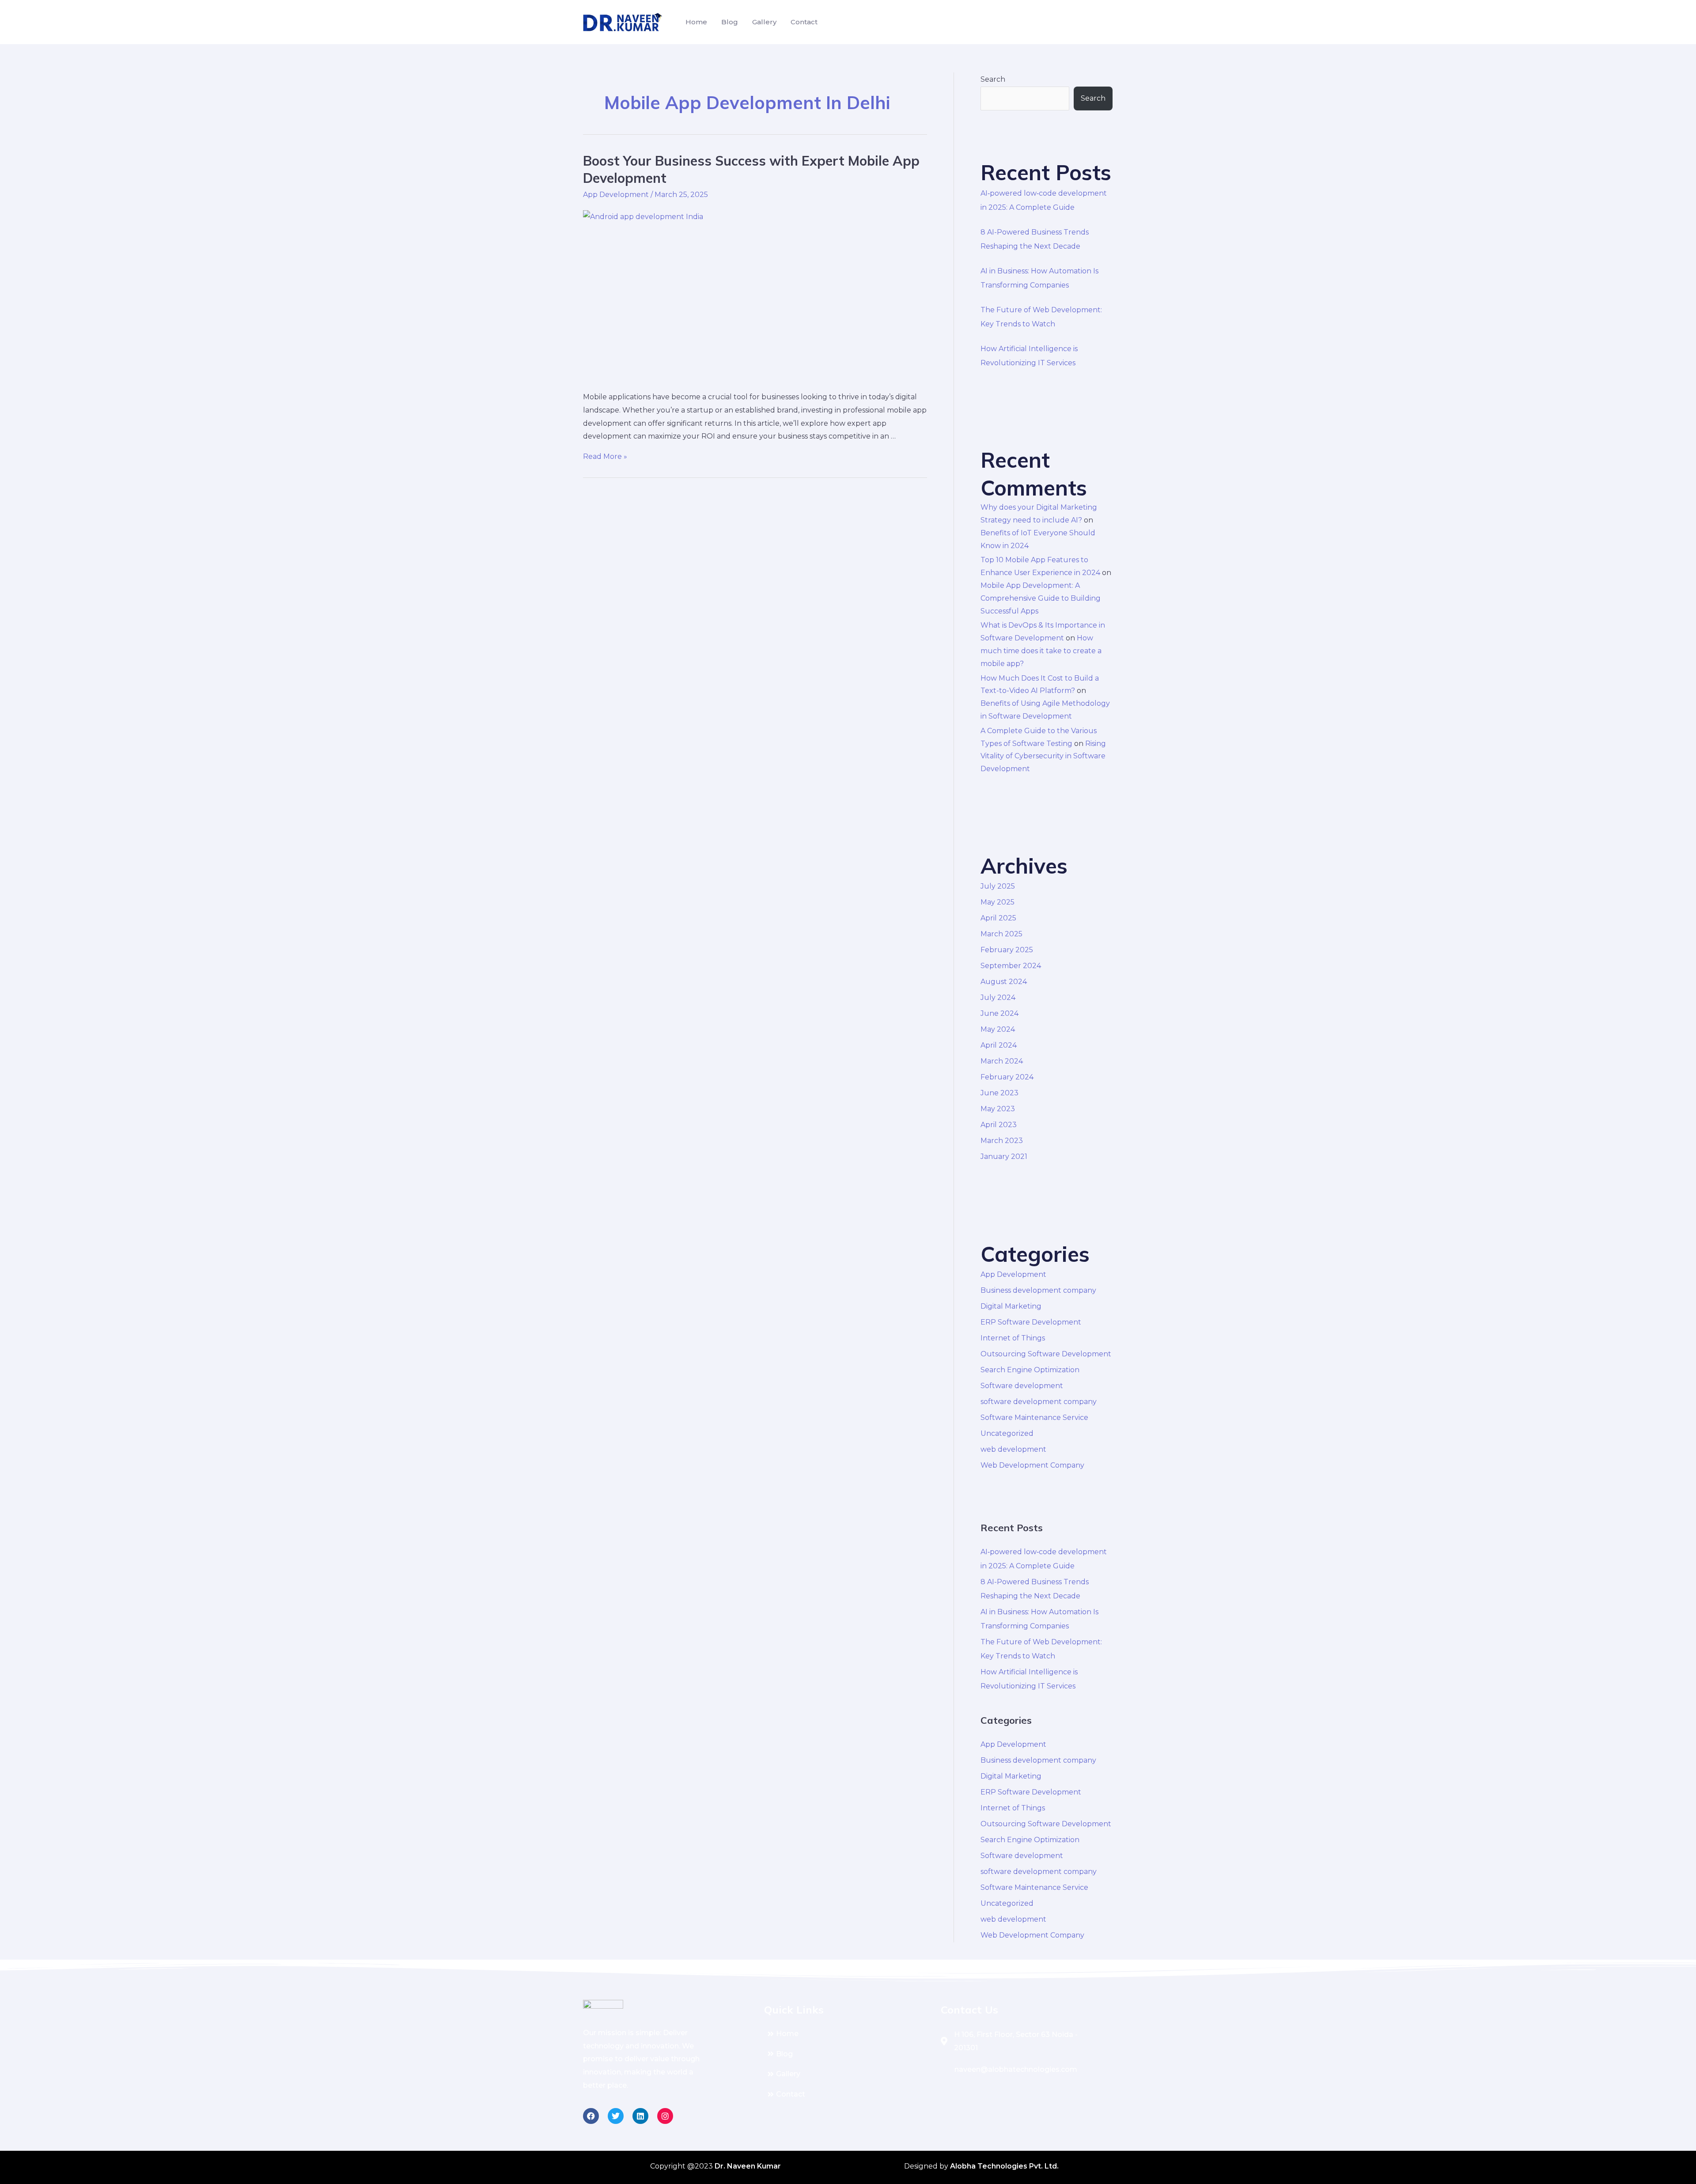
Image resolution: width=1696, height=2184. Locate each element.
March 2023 (1002, 1141)
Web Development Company (1032, 1465)
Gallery (764, 22)
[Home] (848, 2034)
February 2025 (1007, 950)
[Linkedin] (640, 2116)
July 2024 (998, 997)
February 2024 (1007, 1077)
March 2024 (1002, 1061)
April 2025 (998, 918)
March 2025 (1001, 934)
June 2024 (999, 1013)
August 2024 (1004, 982)
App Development (616, 195)
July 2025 (998, 886)
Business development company (1038, 1290)
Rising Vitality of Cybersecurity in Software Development (1043, 756)
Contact (804, 22)
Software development (1022, 1386)
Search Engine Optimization (1030, 1370)
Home (696, 22)
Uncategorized (1007, 1433)
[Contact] (848, 2094)
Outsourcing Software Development (1046, 1354)
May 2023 (998, 1109)
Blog (730, 22)
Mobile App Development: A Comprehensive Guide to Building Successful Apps (1041, 598)
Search (993, 79)
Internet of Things (1013, 1338)
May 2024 (998, 1029)
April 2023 (999, 1125)
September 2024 (1011, 966)
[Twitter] (616, 2116)
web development (1013, 1449)
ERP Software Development (1031, 1322)
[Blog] (848, 2054)
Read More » (605, 456)
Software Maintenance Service (1034, 1418)
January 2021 (1004, 1156)
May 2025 (998, 902)
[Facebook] (591, 2116)
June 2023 (999, 1093)
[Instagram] (665, 2116)
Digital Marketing (1011, 1306)
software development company (1039, 1402)
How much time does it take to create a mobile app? (1041, 651)
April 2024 (999, 1045)
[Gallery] (848, 2074)
